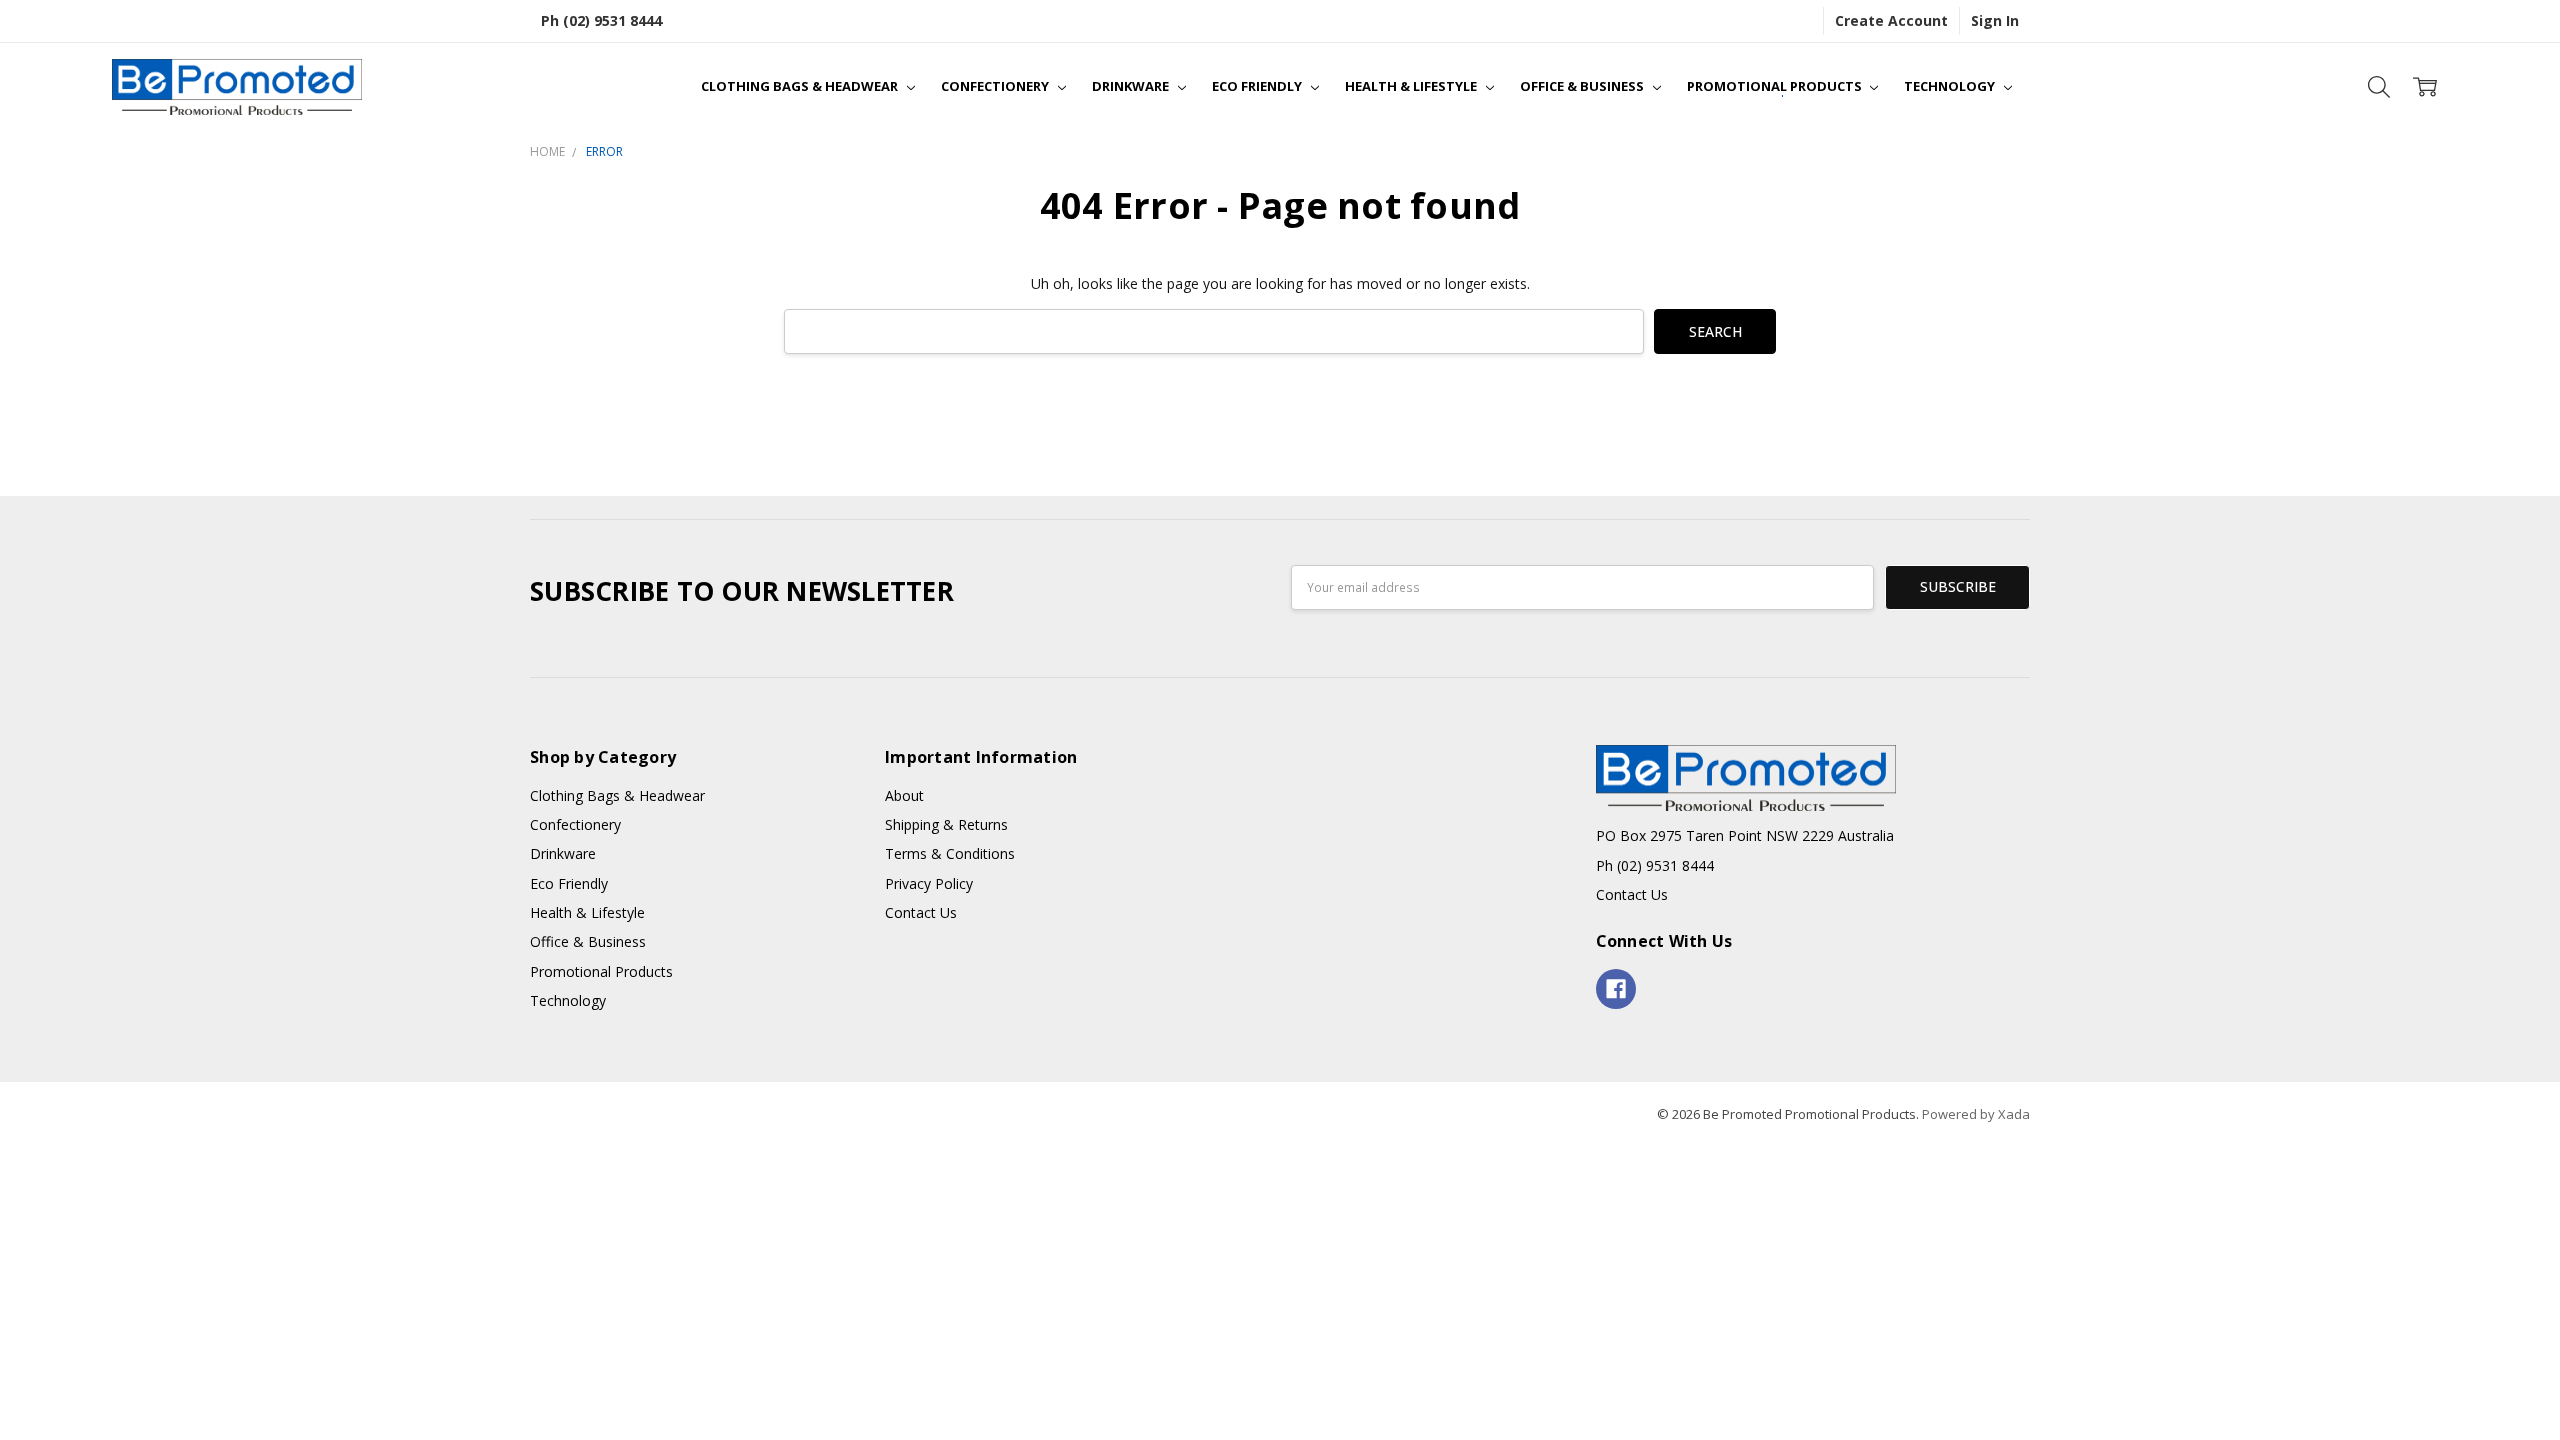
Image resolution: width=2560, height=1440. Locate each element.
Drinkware (1132, 86)
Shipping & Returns (946, 824)
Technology (1951, 86)
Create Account (1891, 20)
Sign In (1995, 20)
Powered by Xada (1976, 1114)
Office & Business (1583, 86)
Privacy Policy (929, 883)
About (904, 795)
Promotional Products (1776, 86)
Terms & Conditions (950, 853)
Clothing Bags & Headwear (801, 86)
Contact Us (921, 912)
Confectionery (996, 86)
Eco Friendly (1258, 86)
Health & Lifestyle (1412, 86)
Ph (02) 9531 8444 (601, 20)
